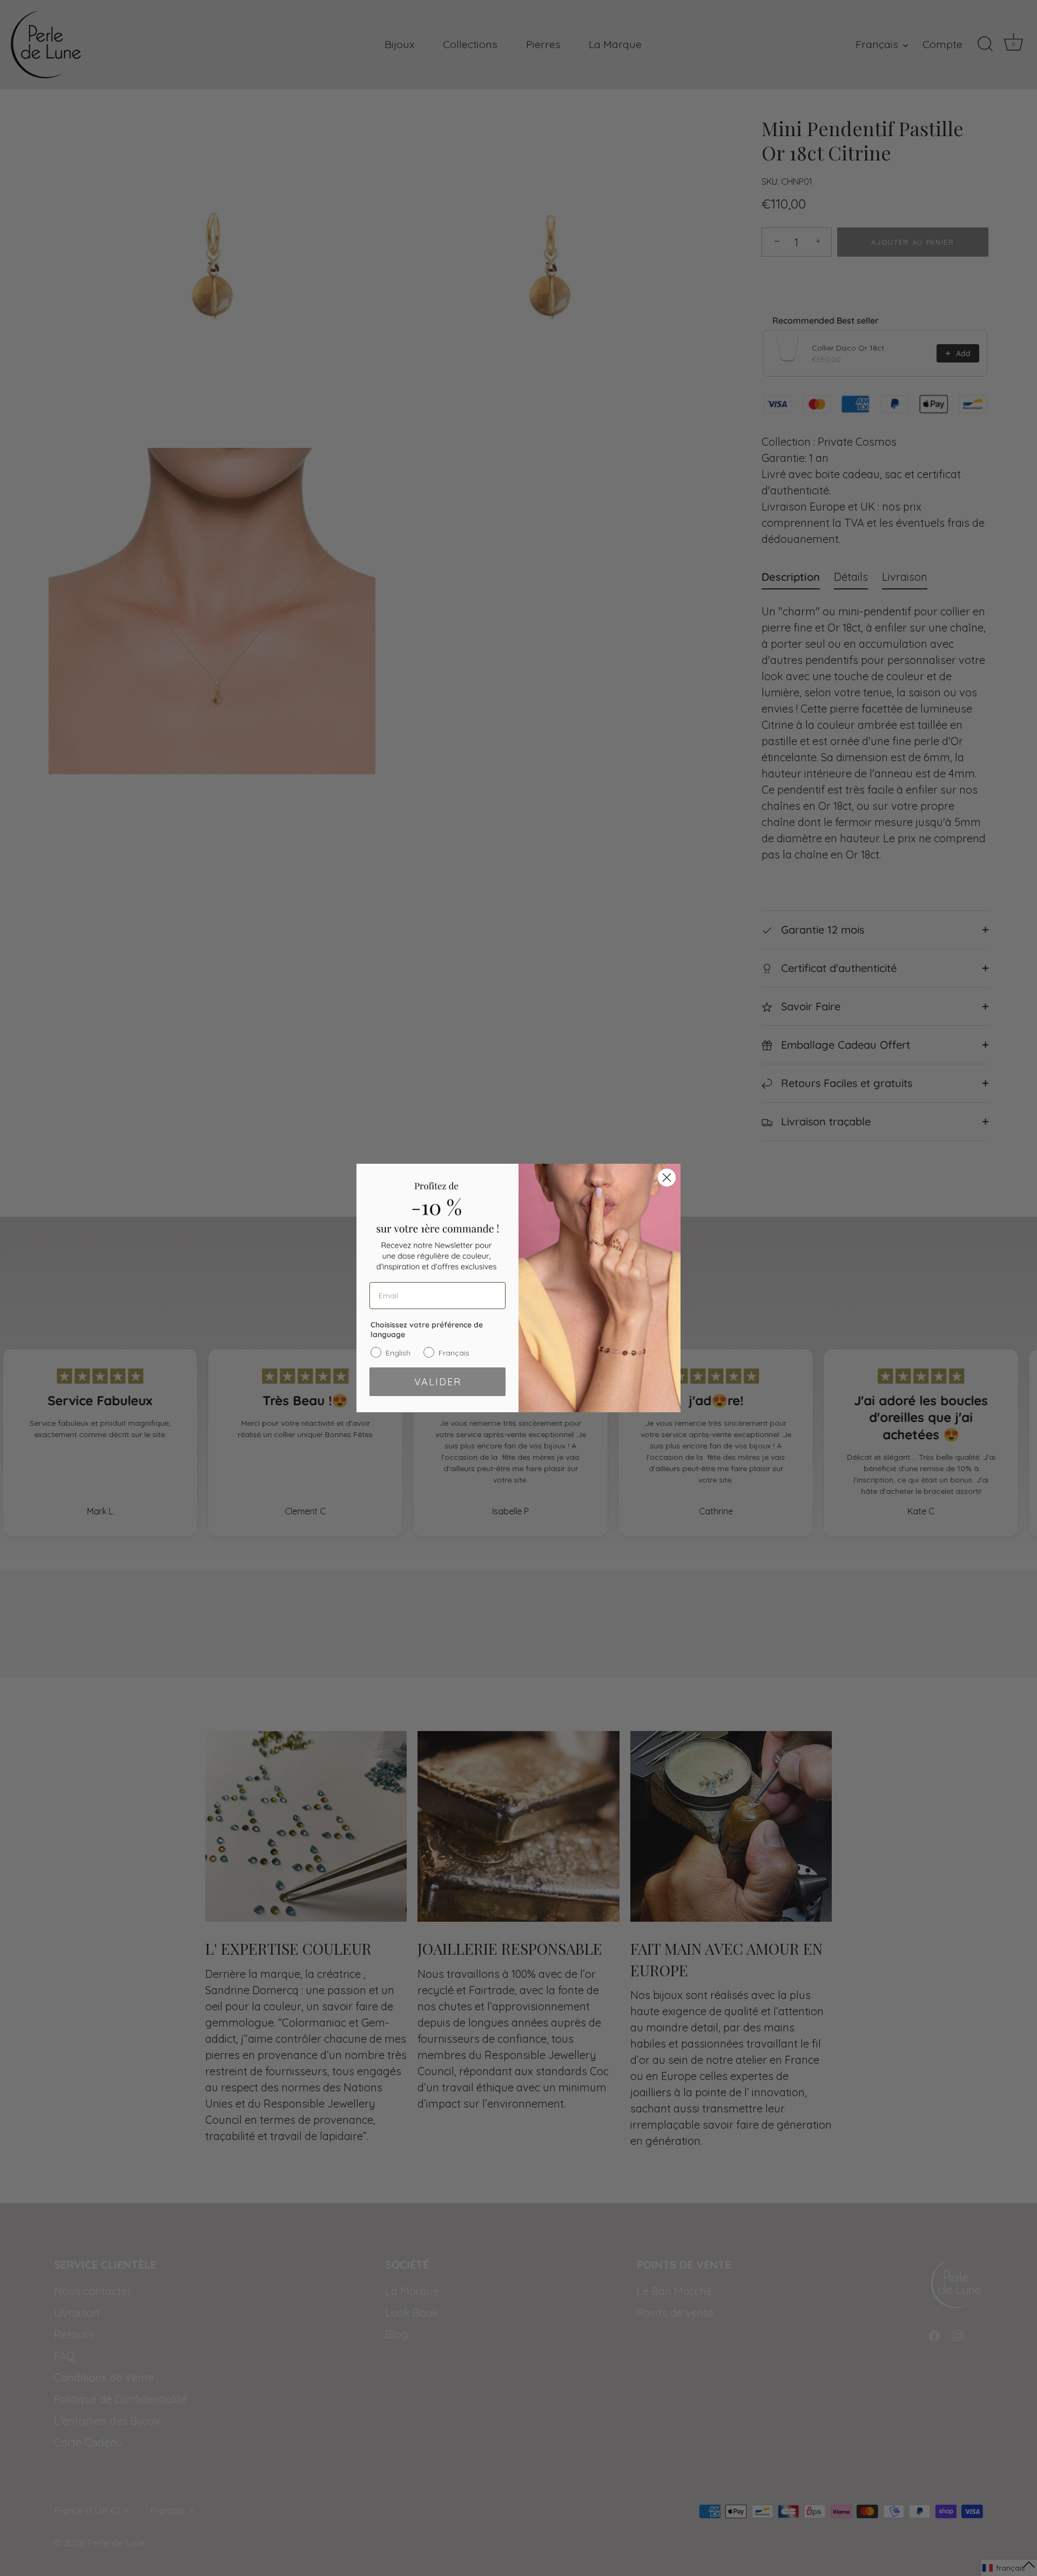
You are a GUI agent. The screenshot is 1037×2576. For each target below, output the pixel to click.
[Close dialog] (667, 1178)
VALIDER (438, 1382)
